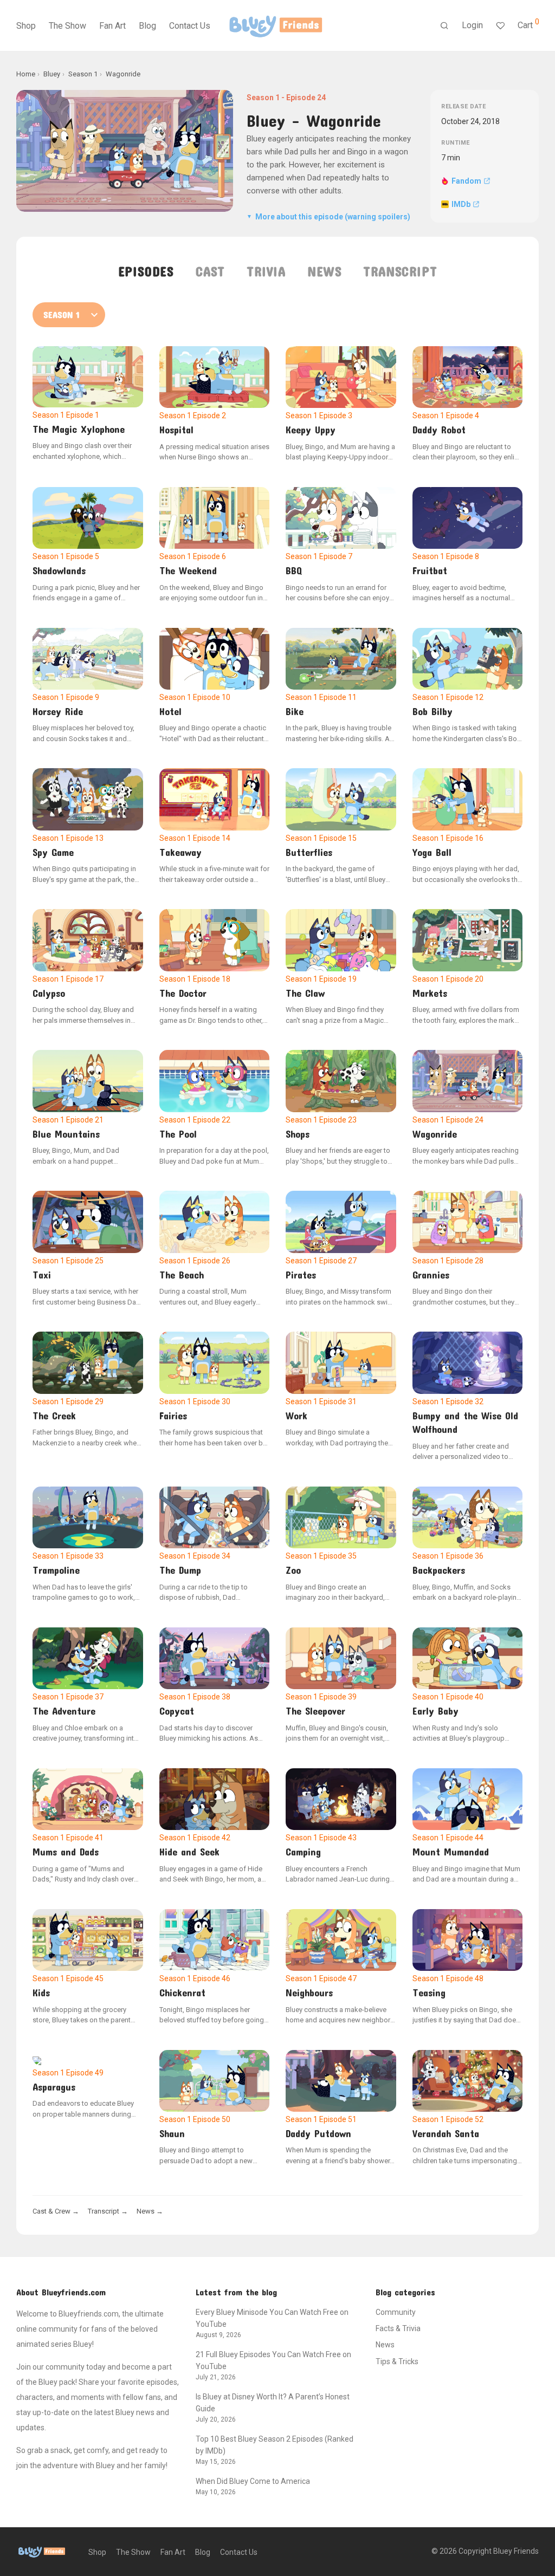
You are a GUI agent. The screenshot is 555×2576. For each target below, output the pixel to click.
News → (150, 2211)
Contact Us (190, 26)
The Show (67, 26)
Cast (210, 271)
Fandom (466, 181)
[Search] (444, 26)
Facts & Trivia (398, 2328)
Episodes (146, 271)
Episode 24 (306, 98)
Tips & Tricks (397, 2361)
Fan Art (112, 26)
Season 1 (263, 98)
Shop (26, 26)
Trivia (266, 271)
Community (396, 2312)
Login (472, 25)
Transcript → (108, 2211)
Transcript (400, 271)
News (324, 271)
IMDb (461, 204)
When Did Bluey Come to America (253, 2481)
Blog (147, 26)
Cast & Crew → (56, 2211)
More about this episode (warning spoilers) (328, 217)
